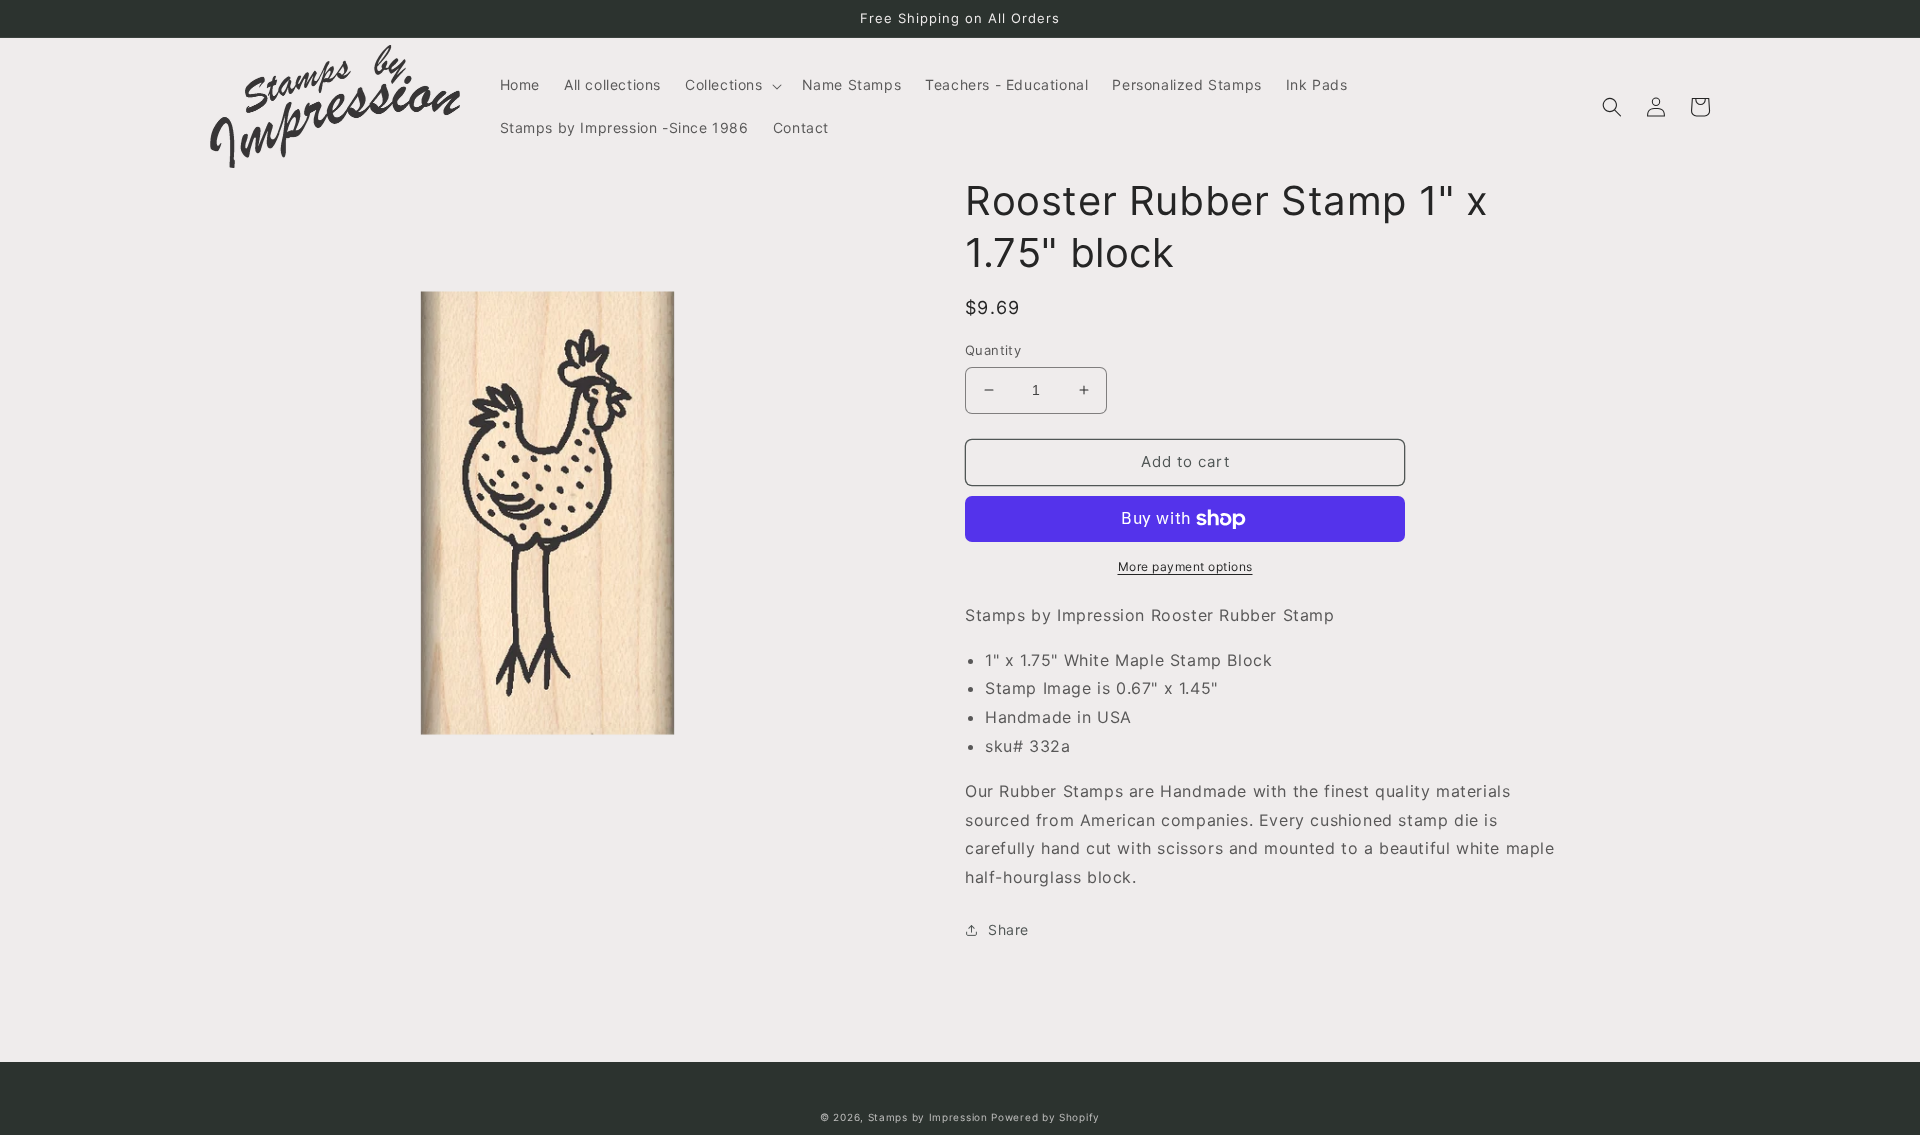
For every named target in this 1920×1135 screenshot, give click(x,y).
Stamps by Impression (928, 1117)
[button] (731, 85)
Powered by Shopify (1045, 1117)
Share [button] (1008, 929)
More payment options (1185, 566)
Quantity (993, 350)
